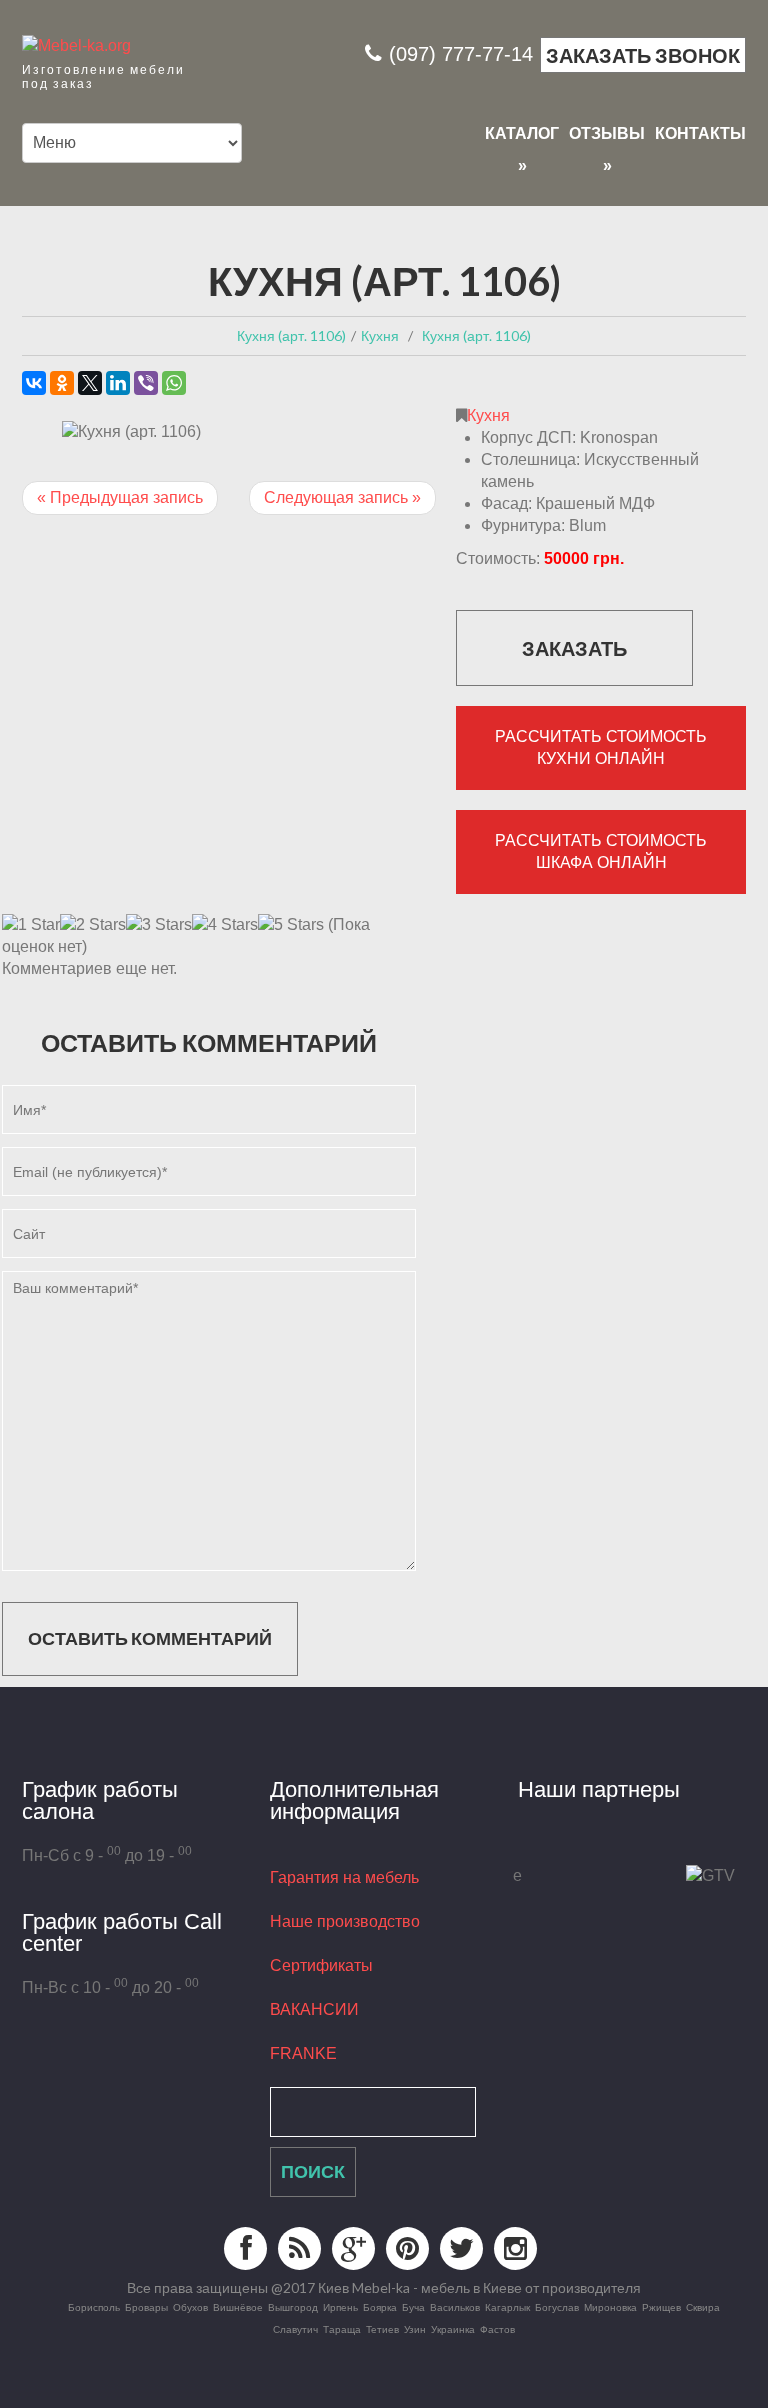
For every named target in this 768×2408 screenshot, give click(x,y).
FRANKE (303, 2053)
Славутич (295, 2329)
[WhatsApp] (174, 383)
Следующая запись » (342, 497)
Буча (413, 2307)
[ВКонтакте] (34, 383)
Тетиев (382, 2329)
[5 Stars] (291, 925)
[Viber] (146, 383)
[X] (90, 383)
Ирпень (340, 2307)
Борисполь (94, 2307)
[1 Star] (31, 925)
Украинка (453, 2329)
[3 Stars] (159, 925)
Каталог (522, 135)
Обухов (190, 2307)
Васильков (455, 2307)
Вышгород (293, 2307)
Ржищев (661, 2307)
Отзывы (607, 135)
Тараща (342, 2329)
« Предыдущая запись (120, 497)
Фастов (497, 2329)
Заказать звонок (643, 55)
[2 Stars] (93, 925)
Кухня (488, 415)
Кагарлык (507, 2307)
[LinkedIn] (118, 383)
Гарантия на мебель (344, 1877)
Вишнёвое (238, 2307)
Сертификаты (321, 1965)
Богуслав (557, 2307)
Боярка (380, 2307)
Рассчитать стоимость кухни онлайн (601, 747)
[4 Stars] (225, 925)
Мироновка (610, 2307)
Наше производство (345, 1921)
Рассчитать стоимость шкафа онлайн (601, 851)
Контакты (700, 133)
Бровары (146, 2307)
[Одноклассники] (62, 383)
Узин (415, 2329)
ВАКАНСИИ (314, 2009)
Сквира (703, 2307)
